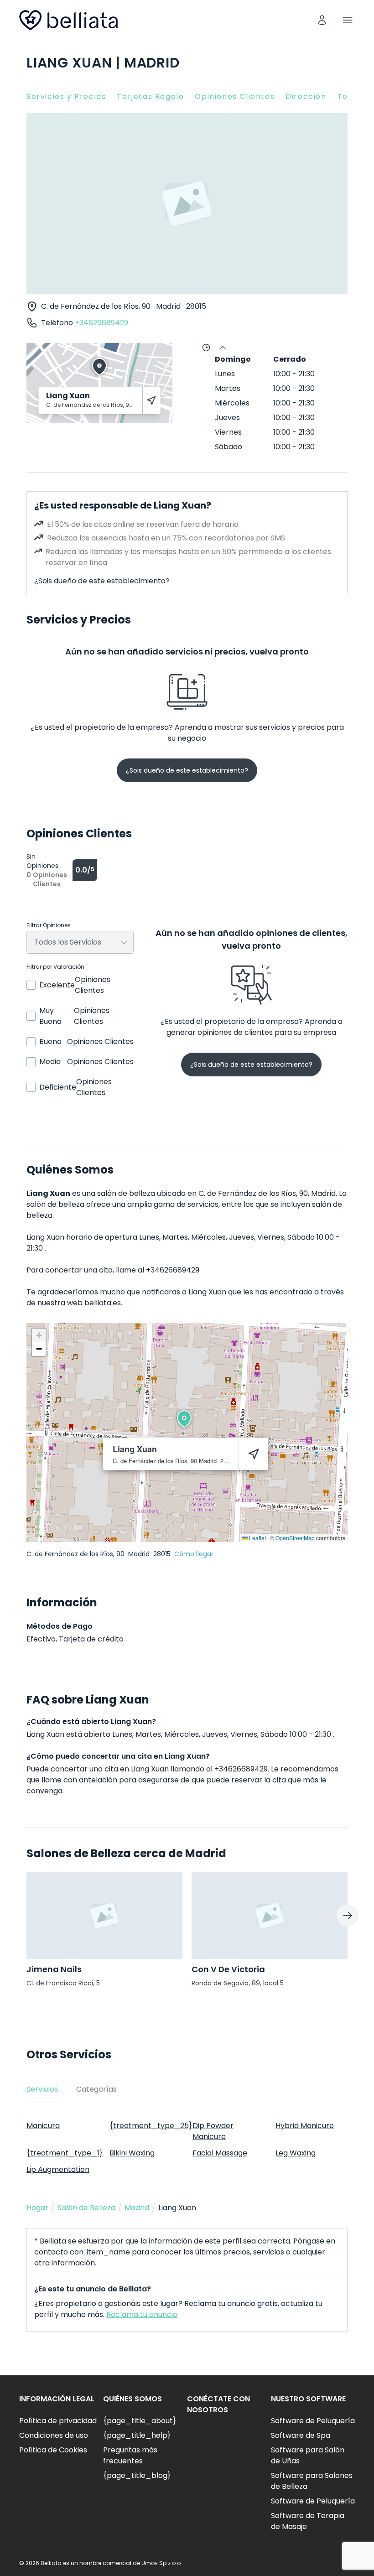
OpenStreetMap (295, 1538)
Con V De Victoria (228, 1969)
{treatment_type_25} (151, 2126)
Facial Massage (220, 2153)
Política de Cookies (53, 2450)
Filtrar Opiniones (49, 925)
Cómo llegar (194, 1554)
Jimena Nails (54, 1969)
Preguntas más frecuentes (130, 2455)
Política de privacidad (58, 2421)
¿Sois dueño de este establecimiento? (102, 581)
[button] (184, 1419)
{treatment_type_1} (65, 2153)
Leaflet (257, 1538)
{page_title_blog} (137, 2475)
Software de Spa (301, 2435)
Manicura (43, 2126)
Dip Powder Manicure (213, 2131)
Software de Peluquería (313, 2421)
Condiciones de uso (54, 2435)
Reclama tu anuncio (142, 2314)
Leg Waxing (296, 2153)
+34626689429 (101, 323)
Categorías (96, 2089)
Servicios (42, 2089)
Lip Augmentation (58, 2169)
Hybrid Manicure (305, 2126)
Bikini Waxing (132, 2153)
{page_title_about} (140, 2421)
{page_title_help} (137, 2435)
